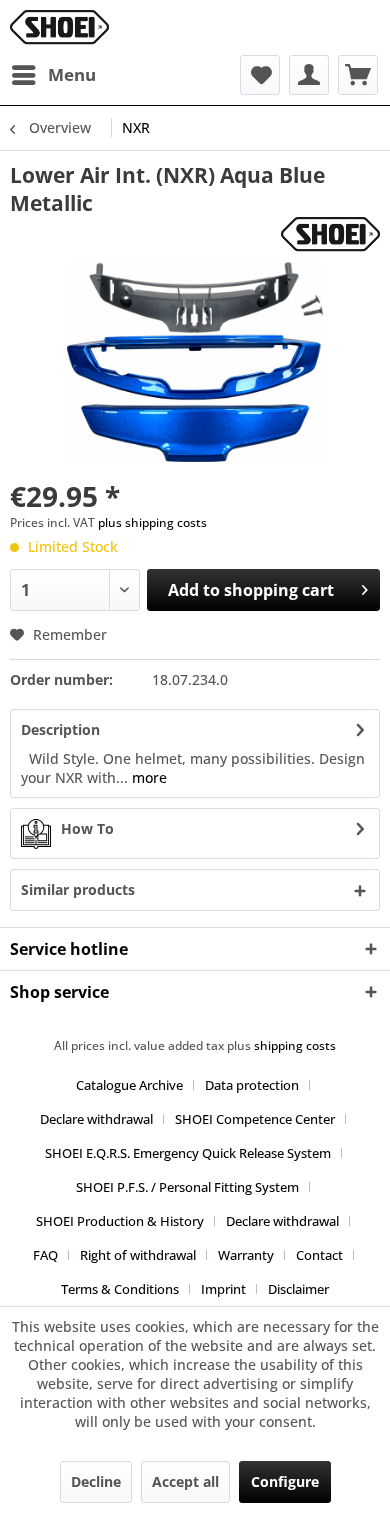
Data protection (252, 1085)
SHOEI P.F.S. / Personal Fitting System (187, 1187)
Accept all (185, 1481)
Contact (319, 1255)
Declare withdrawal (96, 1119)
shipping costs (295, 1045)
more (147, 777)
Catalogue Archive (129, 1085)
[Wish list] (260, 75)
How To (87, 828)
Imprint (223, 1289)
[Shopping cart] (358, 75)
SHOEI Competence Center (255, 1119)
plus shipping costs (152, 522)
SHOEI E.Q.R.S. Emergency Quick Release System (188, 1153)
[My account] (309, 75)
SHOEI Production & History (120, 1221)
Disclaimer (298, 1289)
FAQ (45, 1255)
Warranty (246, 1255)
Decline (96, 1481)
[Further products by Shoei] (330, 234)
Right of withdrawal (138, 1255)
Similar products (78, 889)
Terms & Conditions (120, 1289)
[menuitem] (53, 75)
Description (60, 729)
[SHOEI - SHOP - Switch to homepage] (59, 27)
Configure (285, 1481)
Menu (72, 74)
